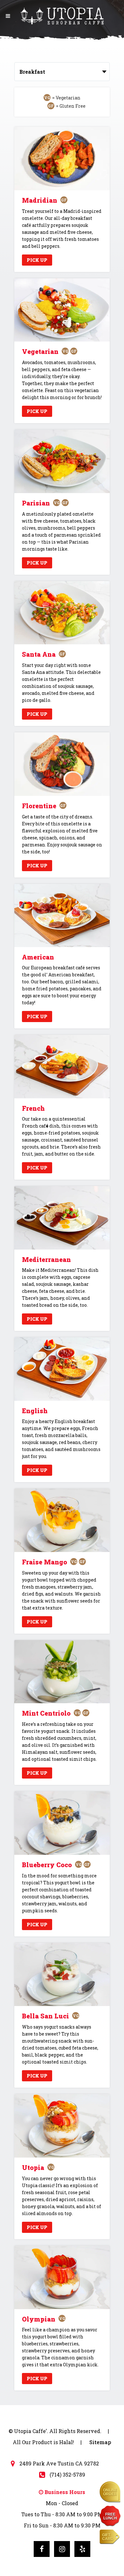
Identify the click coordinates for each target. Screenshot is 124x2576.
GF (64, 200)
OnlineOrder (110, 2492)
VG (65, 351)
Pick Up (37, 260)
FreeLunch (110, 2516)
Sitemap (100, 2442)
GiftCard (108, 2537)
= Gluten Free (71, 106)
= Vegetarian (66, 98)
